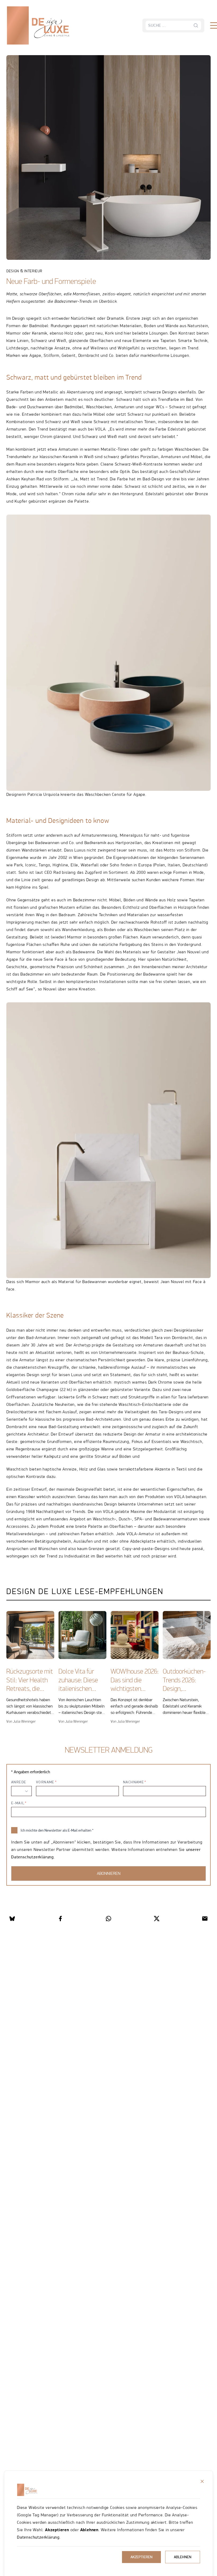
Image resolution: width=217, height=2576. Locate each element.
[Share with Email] (205, 1919)
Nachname (134, 1782)
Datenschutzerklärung (38, 2537)
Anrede (19, 1782)
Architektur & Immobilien (47, 42)
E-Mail (18, 1803)
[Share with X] (157, 1919)
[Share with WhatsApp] (108, 1919)
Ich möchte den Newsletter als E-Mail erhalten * (57, 1830)
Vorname (45, 1782)
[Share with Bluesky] (12, 1919)
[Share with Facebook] (60, 1919)
